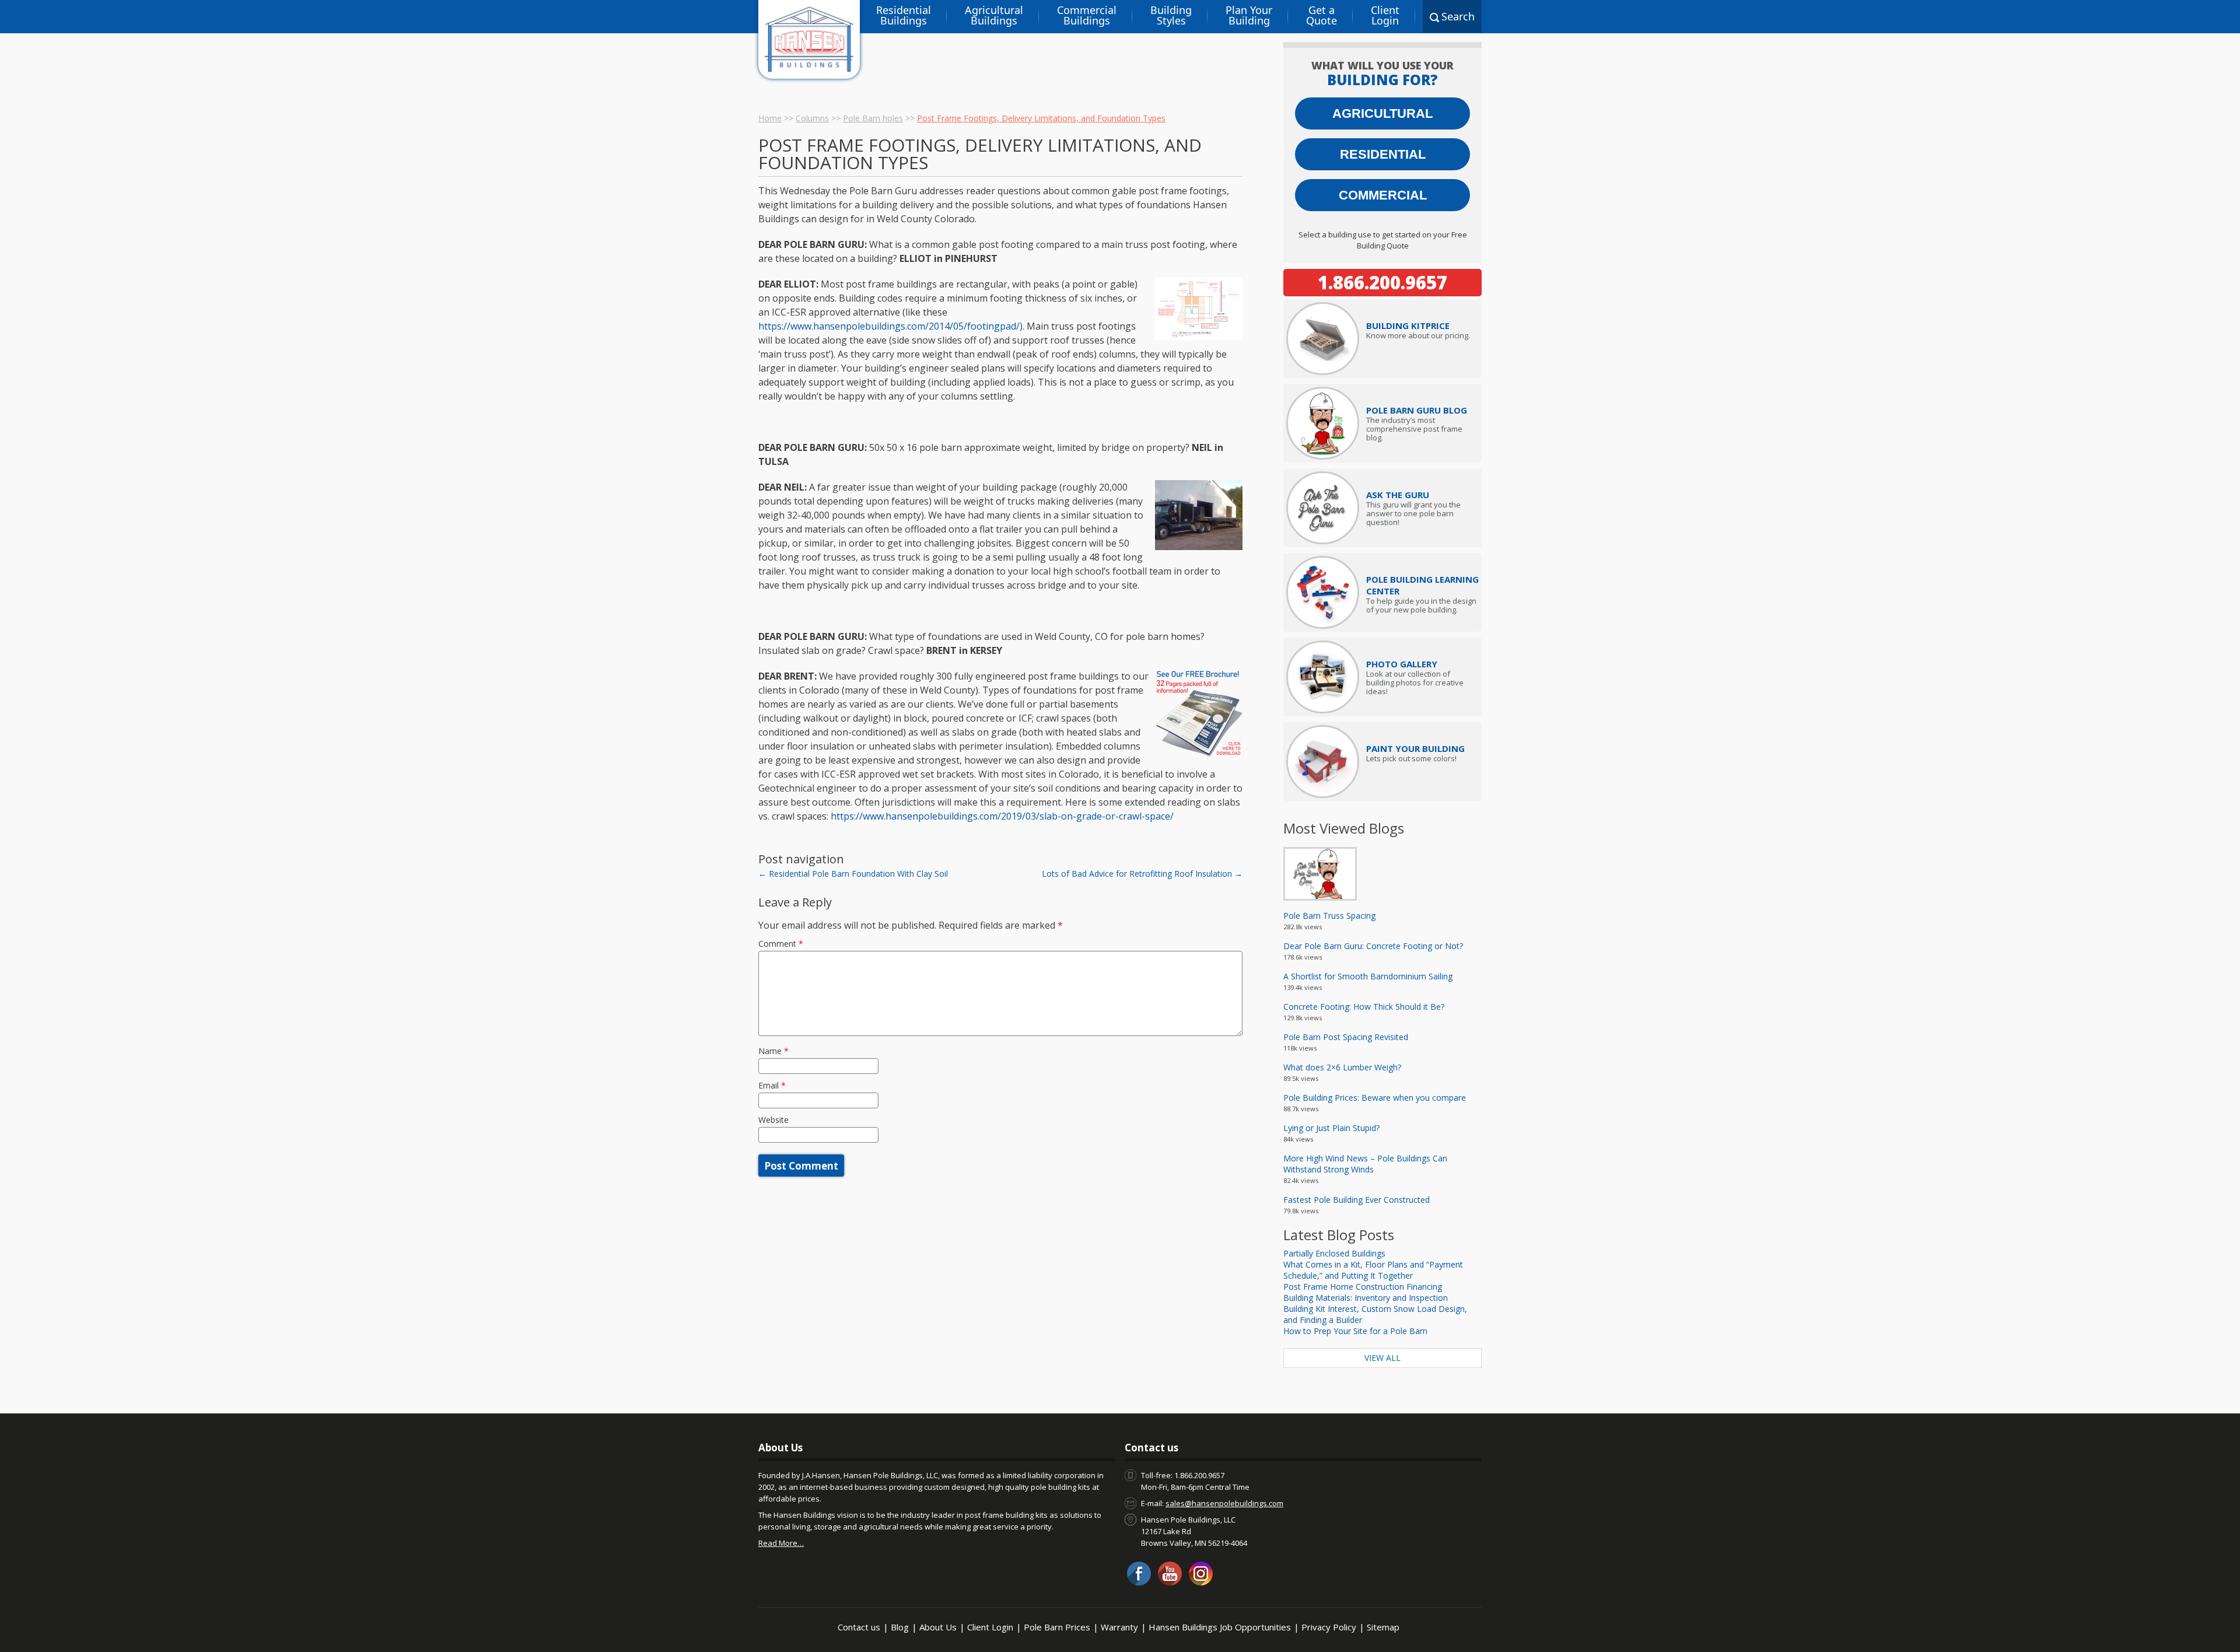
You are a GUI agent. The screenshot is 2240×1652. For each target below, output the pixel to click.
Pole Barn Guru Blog (1417, 410)
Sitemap (1383, 1627)
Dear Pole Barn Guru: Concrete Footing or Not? (1373, 946)
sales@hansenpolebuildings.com (1224, 1503)
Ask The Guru (1398, 495)
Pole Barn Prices (1057, 1627)
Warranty (1119, 1627)
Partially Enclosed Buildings (1334, 1253)
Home (770, 118)
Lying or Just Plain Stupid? (1331, 1128)
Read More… (781, 1543)
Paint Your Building (1415, 748)
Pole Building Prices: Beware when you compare (1375, 1098)
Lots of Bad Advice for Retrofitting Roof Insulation (1142, 874)
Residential (1383, 154)
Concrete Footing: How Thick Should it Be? (1364, 1007)
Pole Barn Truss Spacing (1329, 916)
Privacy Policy (1329, 1627)
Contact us (859, 1627)
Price (1408, 325)
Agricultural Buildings (994, 15)
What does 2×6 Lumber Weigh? (1342, 1067)
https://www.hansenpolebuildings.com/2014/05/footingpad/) (890, 326)
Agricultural (1382, 113)
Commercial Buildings (1087, 15)
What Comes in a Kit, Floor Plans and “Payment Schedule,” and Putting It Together (1373, 1270)
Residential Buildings (904, 15)
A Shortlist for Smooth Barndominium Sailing (1368, 976)
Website (773, 1120)
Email (772, 1085)
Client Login (1385, 15)
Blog (900, 1627)
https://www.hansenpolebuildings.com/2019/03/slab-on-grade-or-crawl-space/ (1002, 816)
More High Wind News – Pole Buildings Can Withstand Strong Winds (1365, 1164)
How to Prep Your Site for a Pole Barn (1355, 1331)
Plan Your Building (1249, 15)
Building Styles (1171, 15)
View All (1382, 1358)
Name (773, 1051)
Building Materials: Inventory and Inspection (1366, 1298)
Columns (812, 118)
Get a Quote (1322, 15)
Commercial (1383, 195)
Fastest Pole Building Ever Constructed (1357, 1200)
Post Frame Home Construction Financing (1363, 1287)
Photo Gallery (1402, 664)
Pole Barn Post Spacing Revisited (1346, 1037)
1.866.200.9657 (1382, 282)
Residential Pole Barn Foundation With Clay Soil (853, 874)
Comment (781, 944)
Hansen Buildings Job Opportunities (1220, 1627)
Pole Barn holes (873, 118)
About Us (938, 1627)
